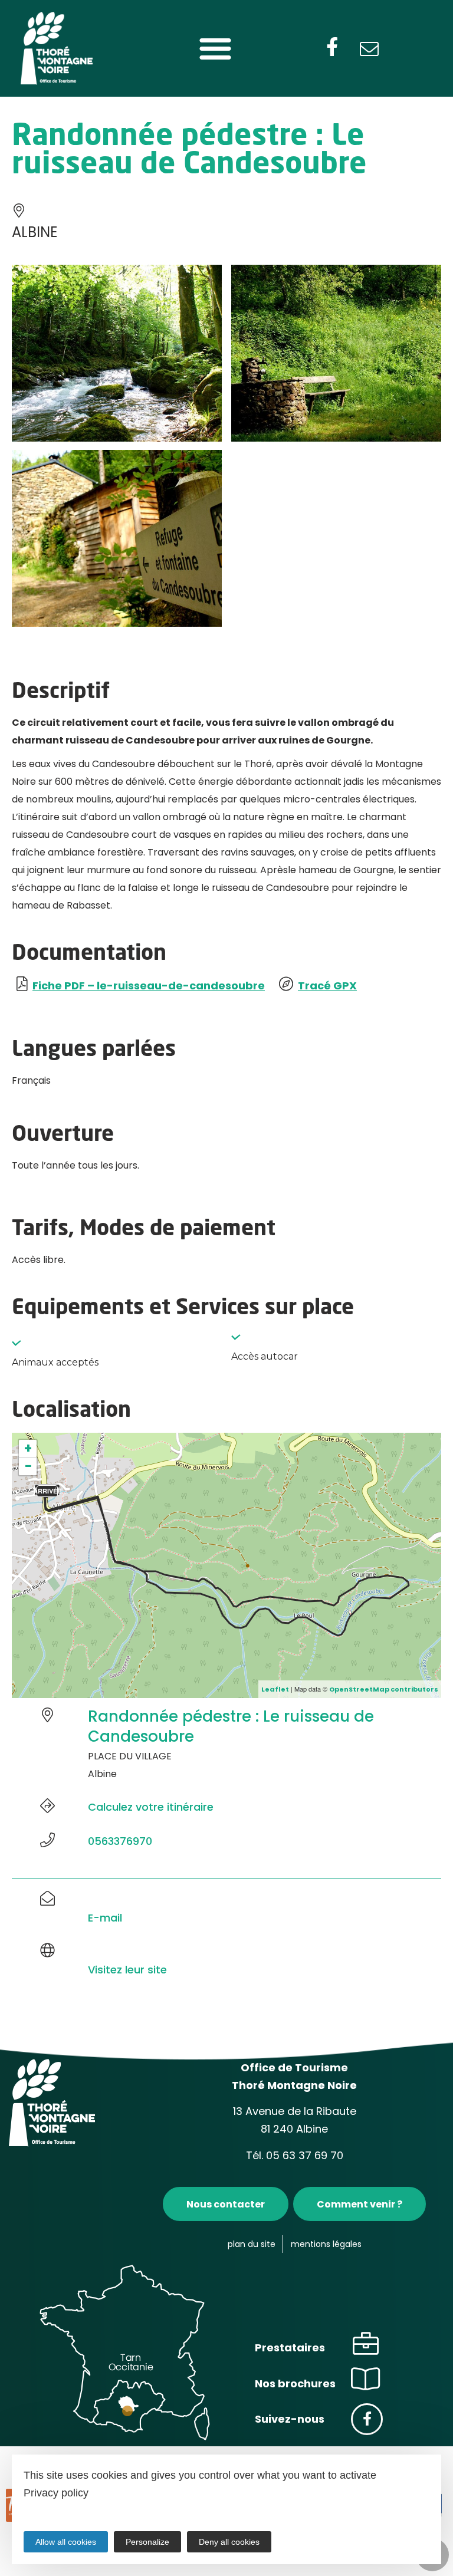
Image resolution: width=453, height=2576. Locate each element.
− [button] (28, 1466)
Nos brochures (295, 2383)
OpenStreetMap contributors (384, 1689)
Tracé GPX (327, 986)
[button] (215, 49)
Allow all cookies (66, 2542)
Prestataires (290, 2348)
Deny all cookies (229, 2542)
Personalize (147, 2542)
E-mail (105, 1918)
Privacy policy (56, 2493)
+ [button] (28, 1449)
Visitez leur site (127, 1970)
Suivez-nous (290, 2419)
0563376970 (120, 1841)
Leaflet (275, 1689)
